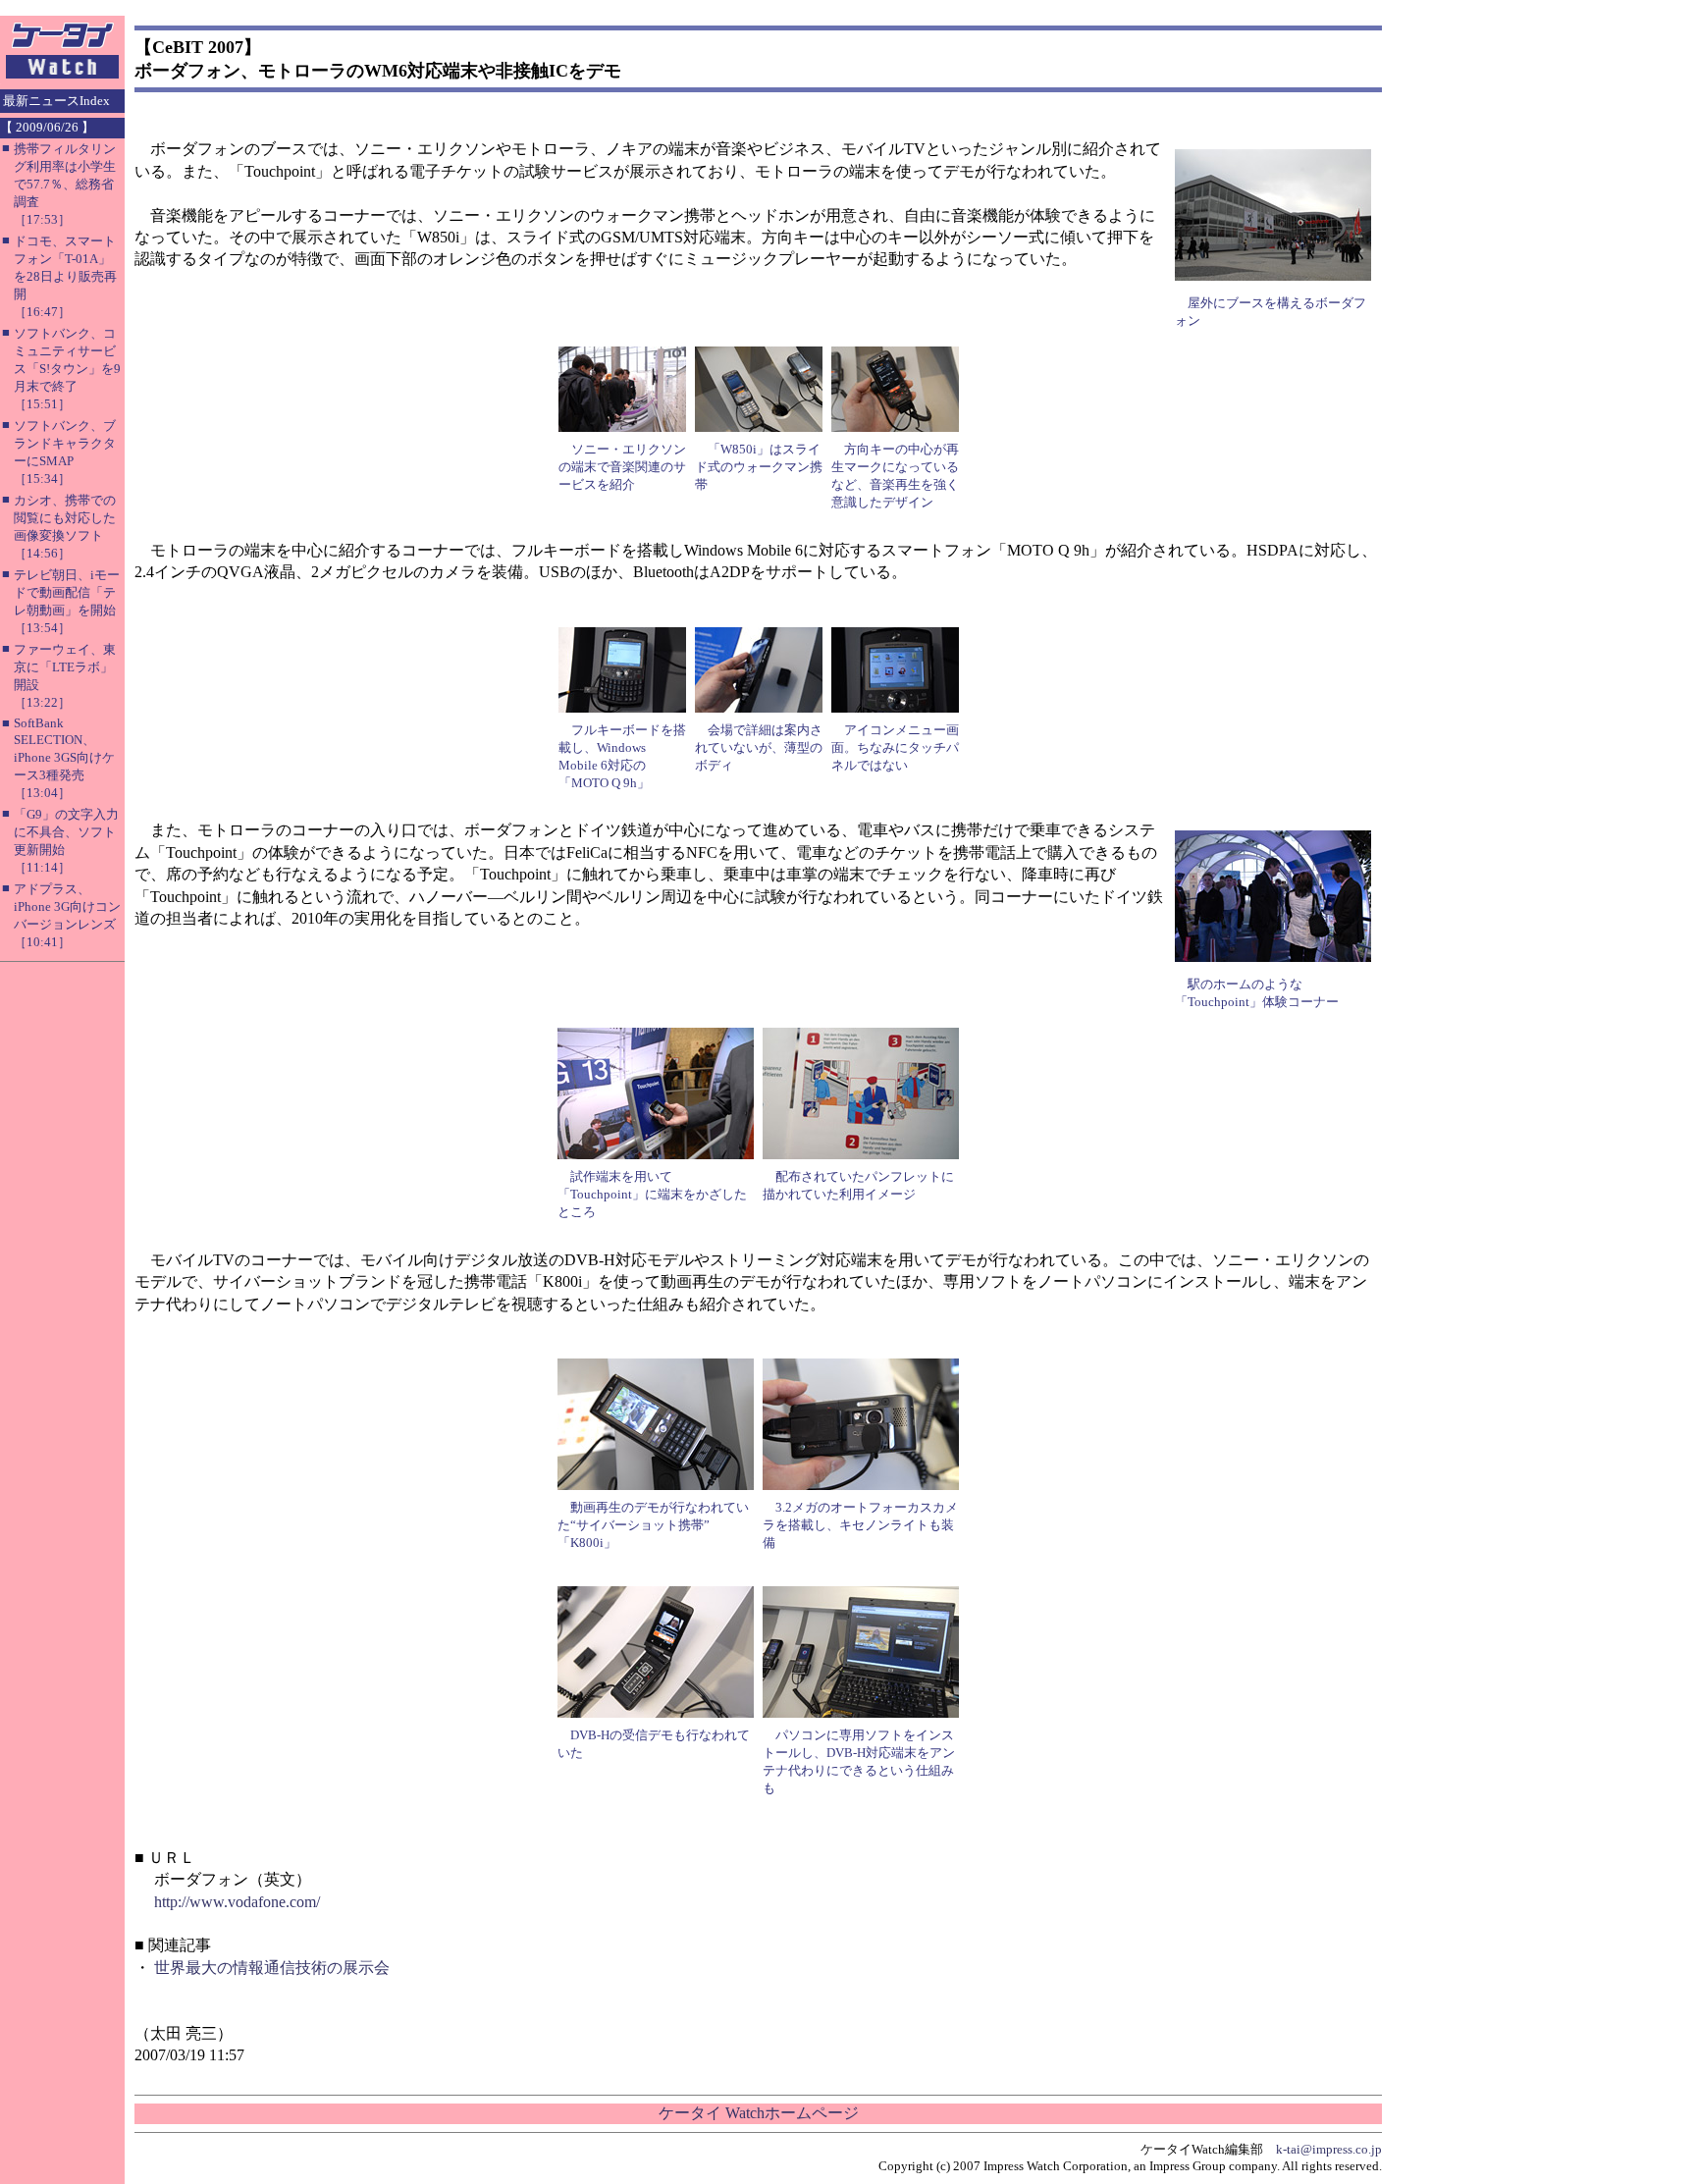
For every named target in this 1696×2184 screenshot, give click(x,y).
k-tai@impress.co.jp (1329, 2149)
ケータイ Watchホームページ (759, 2113)
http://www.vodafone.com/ (237, 1902)
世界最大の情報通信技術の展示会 (272, 1968)
